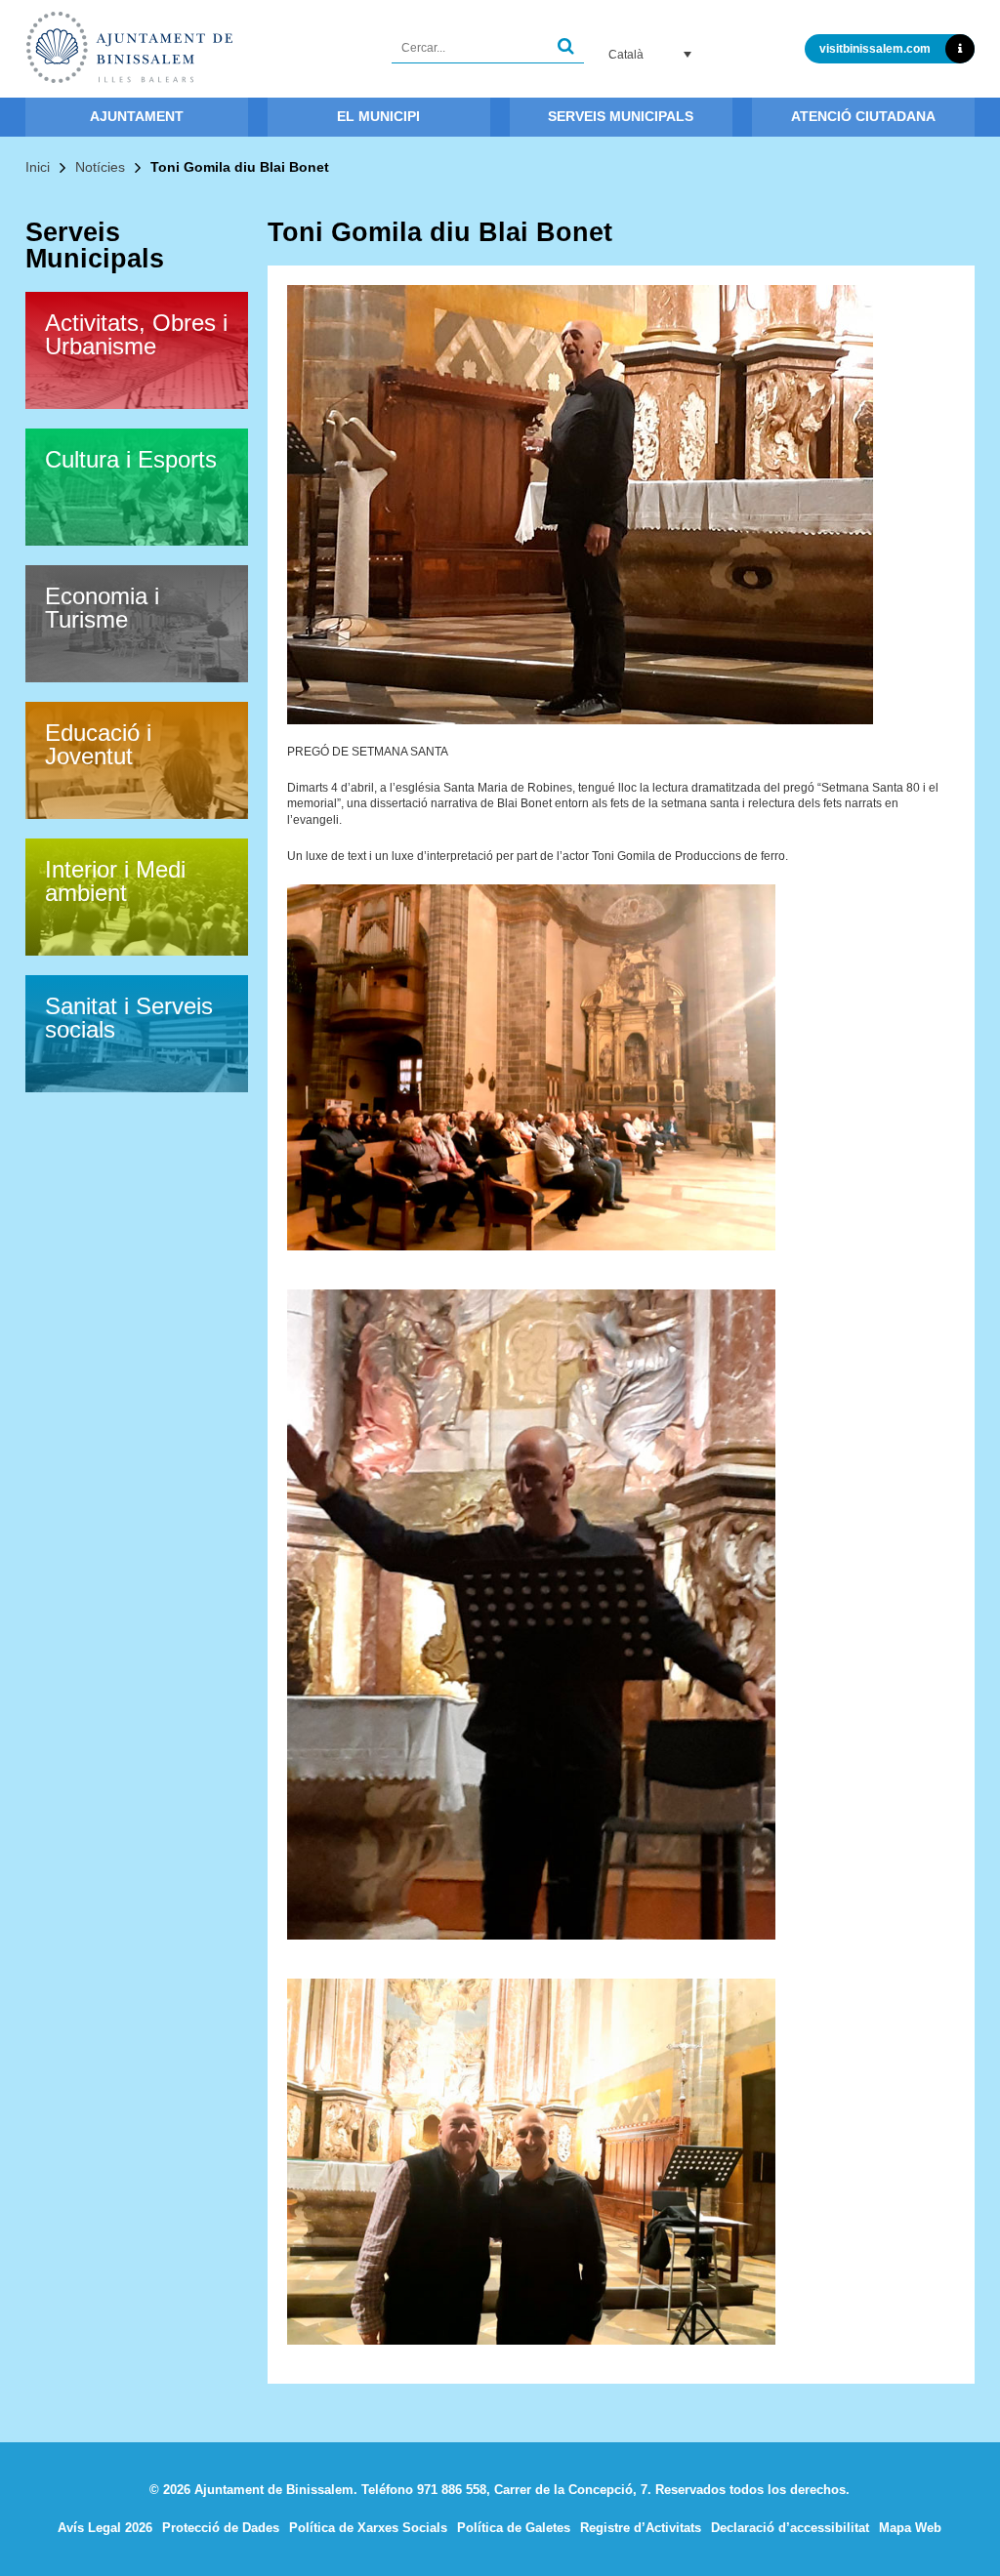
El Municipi (378, 116)
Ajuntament (137, 116)
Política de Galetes (514, 2528)
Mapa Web (910, 2528)
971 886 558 (452, 2490)
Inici (38, 167)
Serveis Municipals (621, 116)
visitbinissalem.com (875, 49)
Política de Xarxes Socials (368, 2528)
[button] (566, 48)
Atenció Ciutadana (863, 116)
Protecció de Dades (221, 2528)
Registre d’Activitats (641, 2528)
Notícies (100, 167)
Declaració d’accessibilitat (790, 2528)
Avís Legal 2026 (105, 2528)
